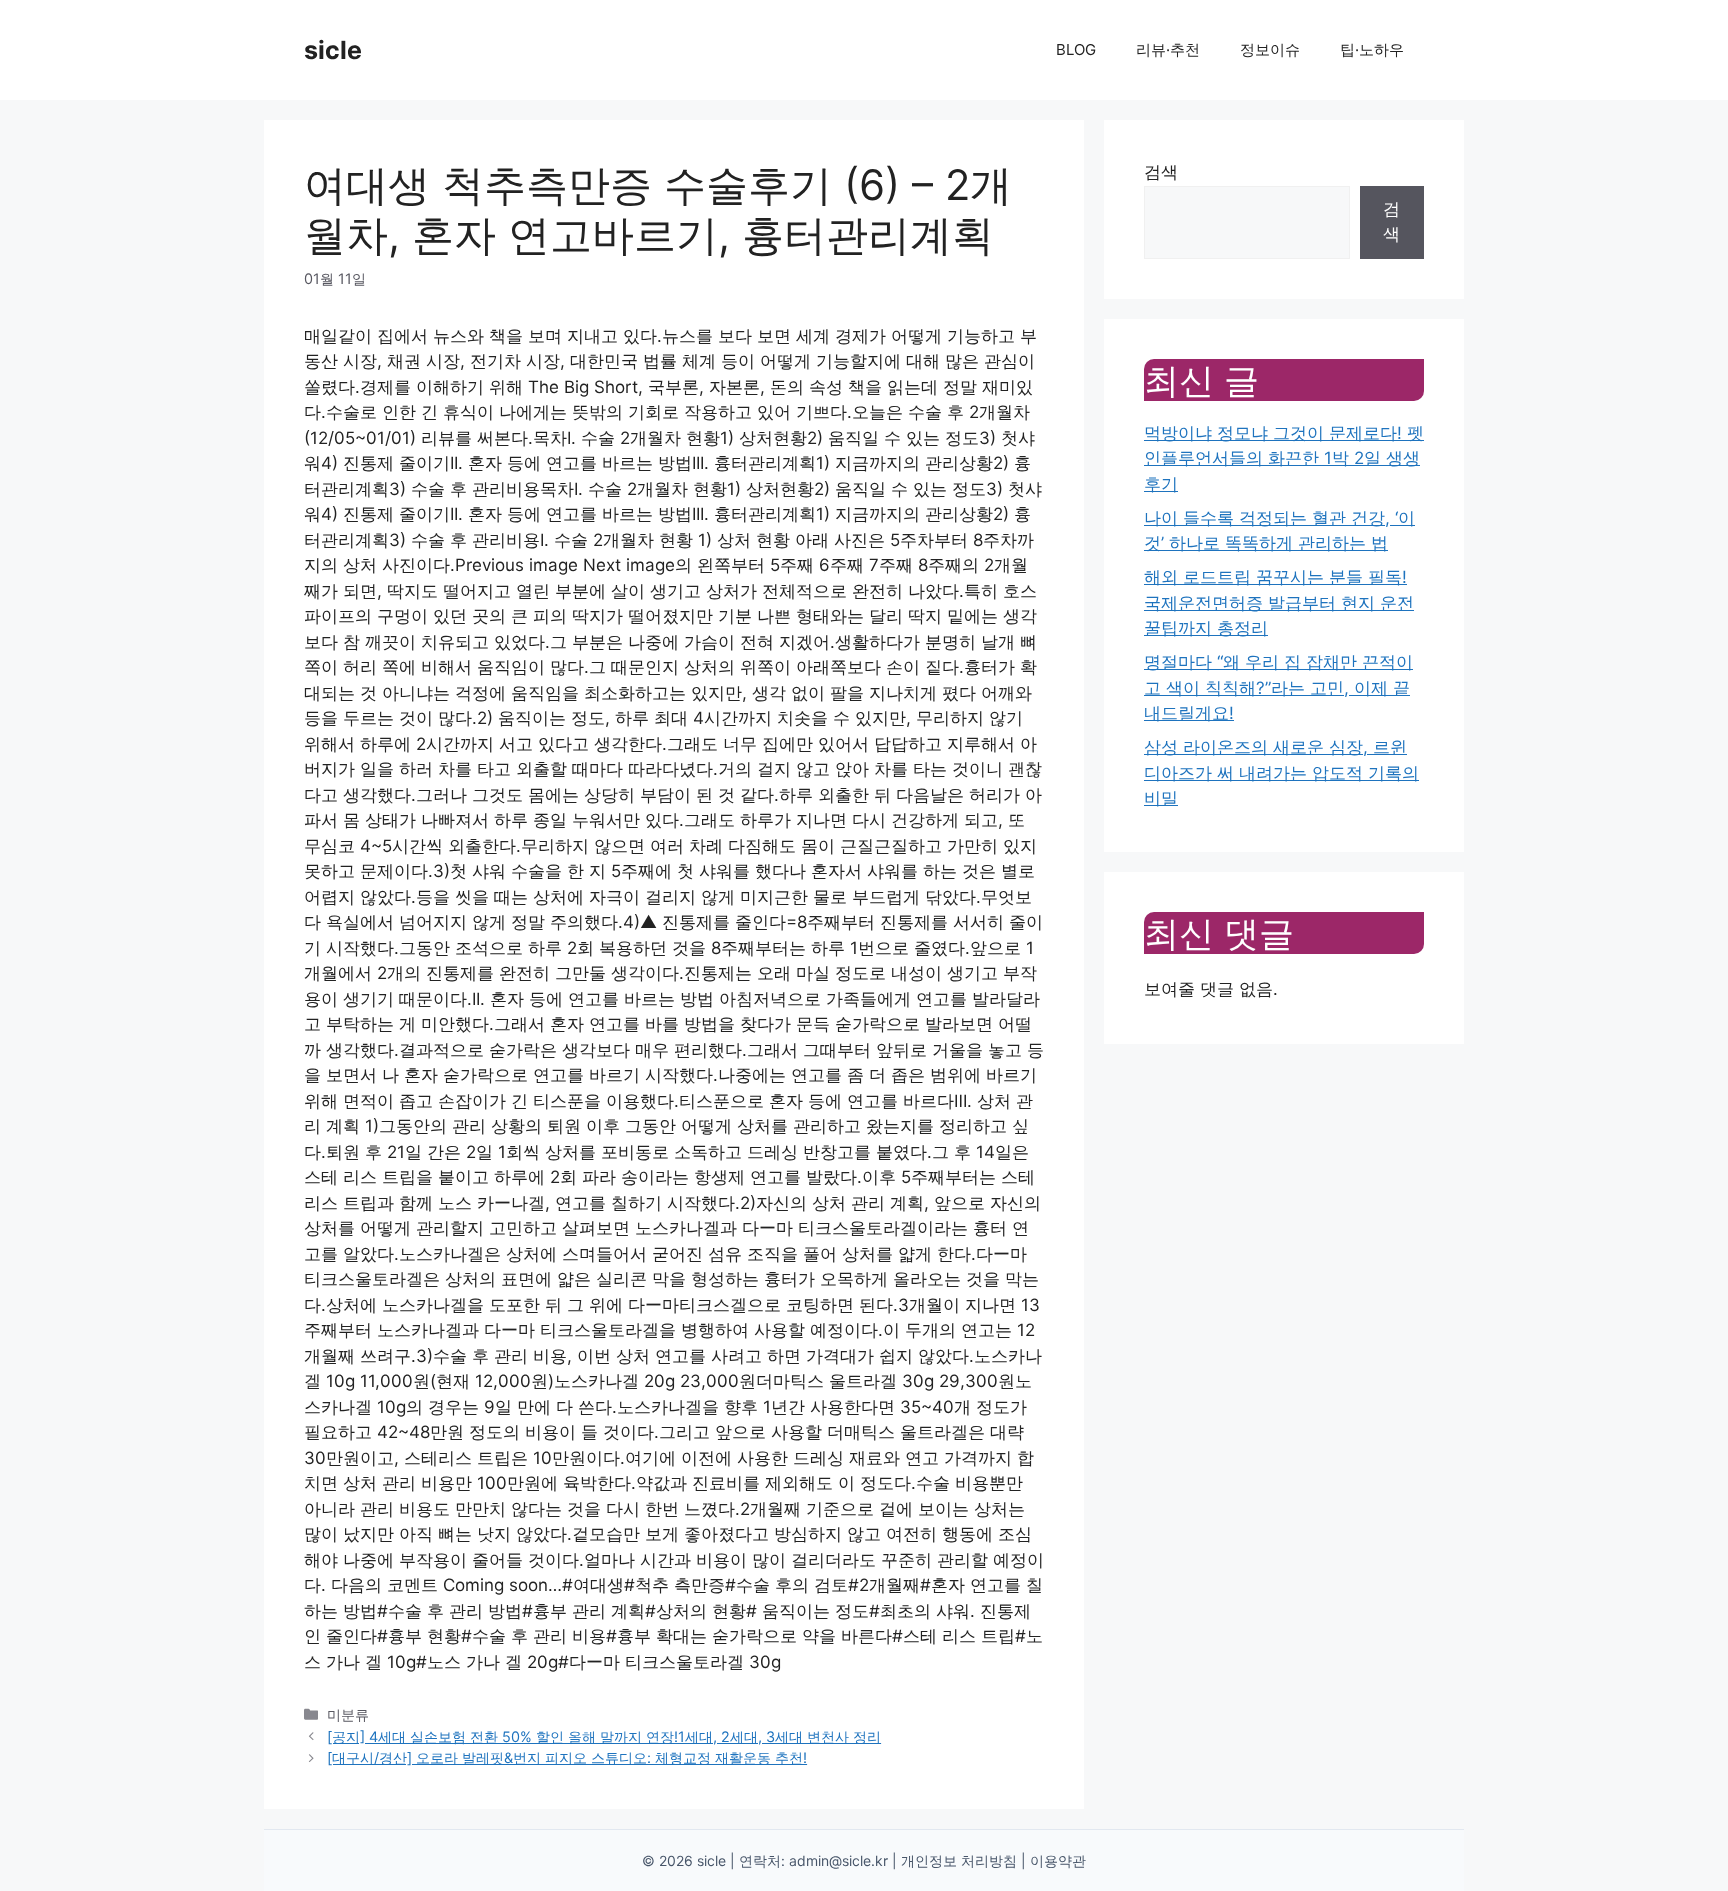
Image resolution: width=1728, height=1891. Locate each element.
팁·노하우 (1372, 49)
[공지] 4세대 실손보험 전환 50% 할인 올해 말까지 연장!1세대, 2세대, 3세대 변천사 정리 (604, 1736)
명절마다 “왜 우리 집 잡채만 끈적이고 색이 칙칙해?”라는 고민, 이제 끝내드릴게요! (1278, 687)
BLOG (1076, 49)
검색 (1161, 172)
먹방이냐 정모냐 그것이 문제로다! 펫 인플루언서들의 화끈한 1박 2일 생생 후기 (1284, 458)
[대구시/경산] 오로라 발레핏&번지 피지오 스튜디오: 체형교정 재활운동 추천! (567, 1757)
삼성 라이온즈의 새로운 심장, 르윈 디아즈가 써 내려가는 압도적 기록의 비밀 (1281, 772)
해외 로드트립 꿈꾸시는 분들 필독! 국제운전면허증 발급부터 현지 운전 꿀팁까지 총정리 (1279, 602)
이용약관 (1058, 1860)
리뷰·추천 (1168, 49)
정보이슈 (1270, 49)
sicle (333, 50)
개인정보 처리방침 (959, 1860)
